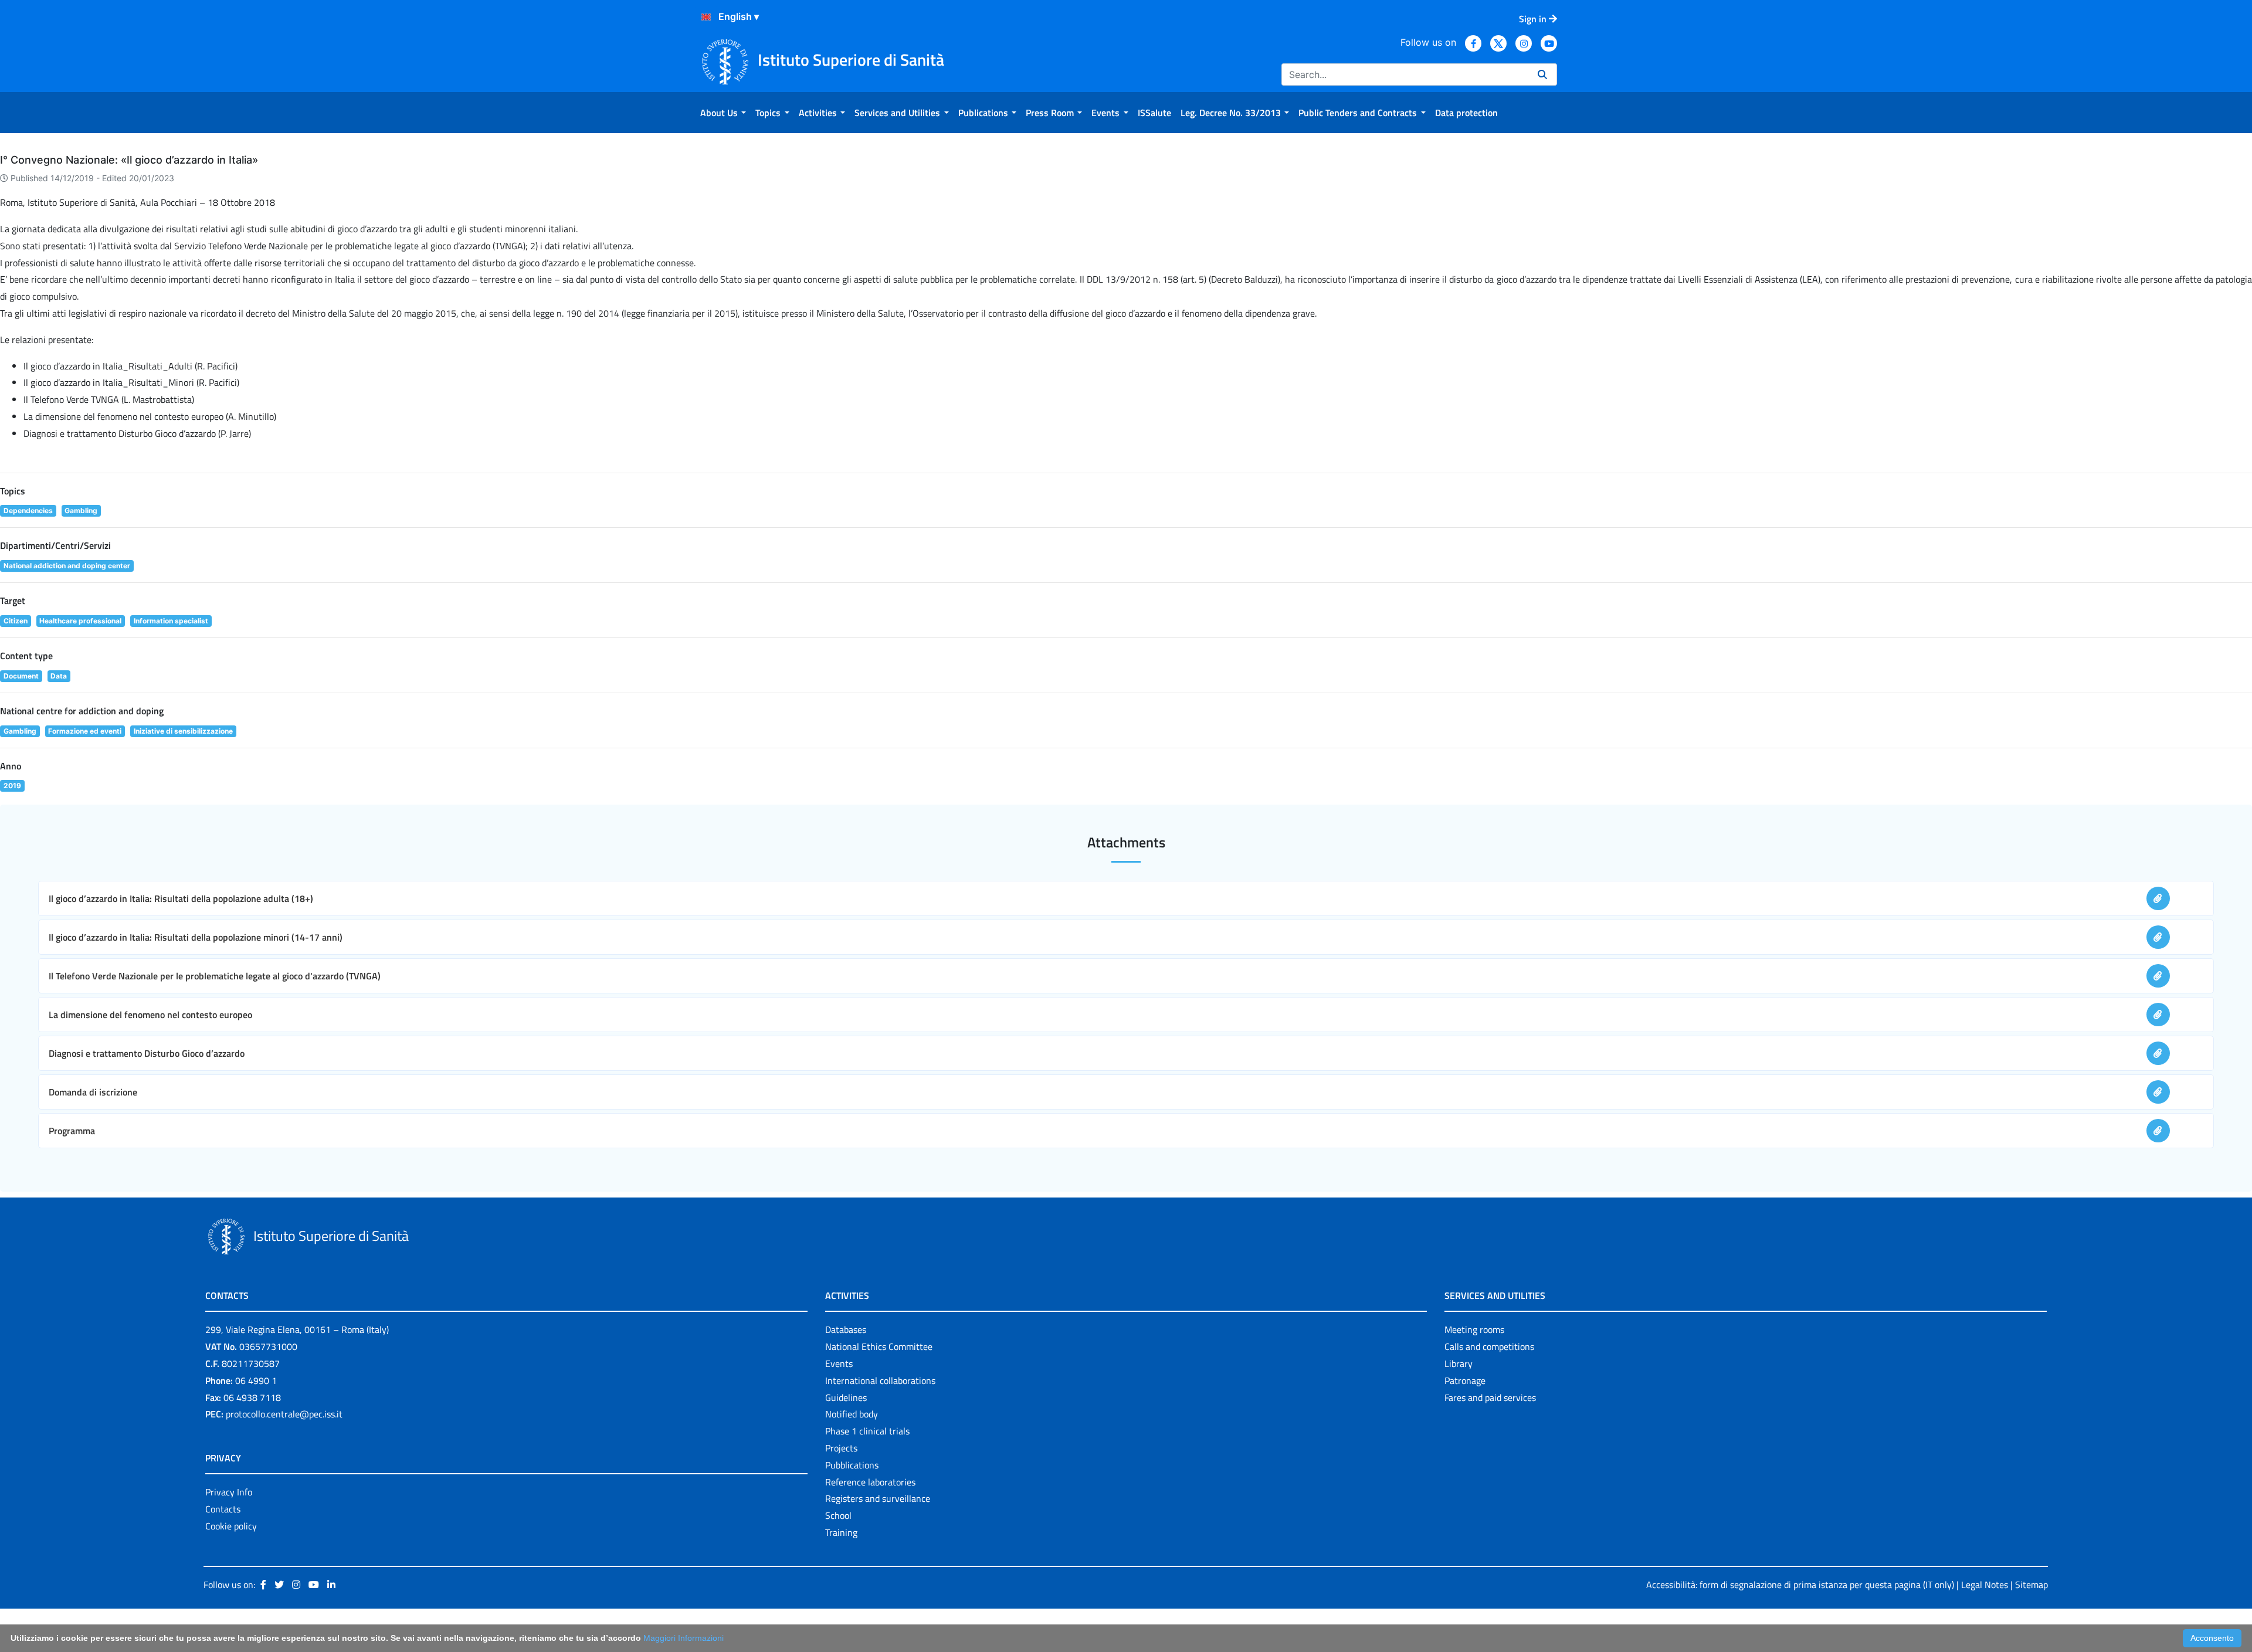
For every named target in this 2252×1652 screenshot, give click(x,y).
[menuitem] (723, 113)
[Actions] (706, 17)
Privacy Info (229, 1492)
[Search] (1542, 74)
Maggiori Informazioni (684, 1638)
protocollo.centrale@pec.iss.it (284, 1414)
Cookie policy (231, 1526)
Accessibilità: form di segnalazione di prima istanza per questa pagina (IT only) (1800, 1585)
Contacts (223, 1509)
